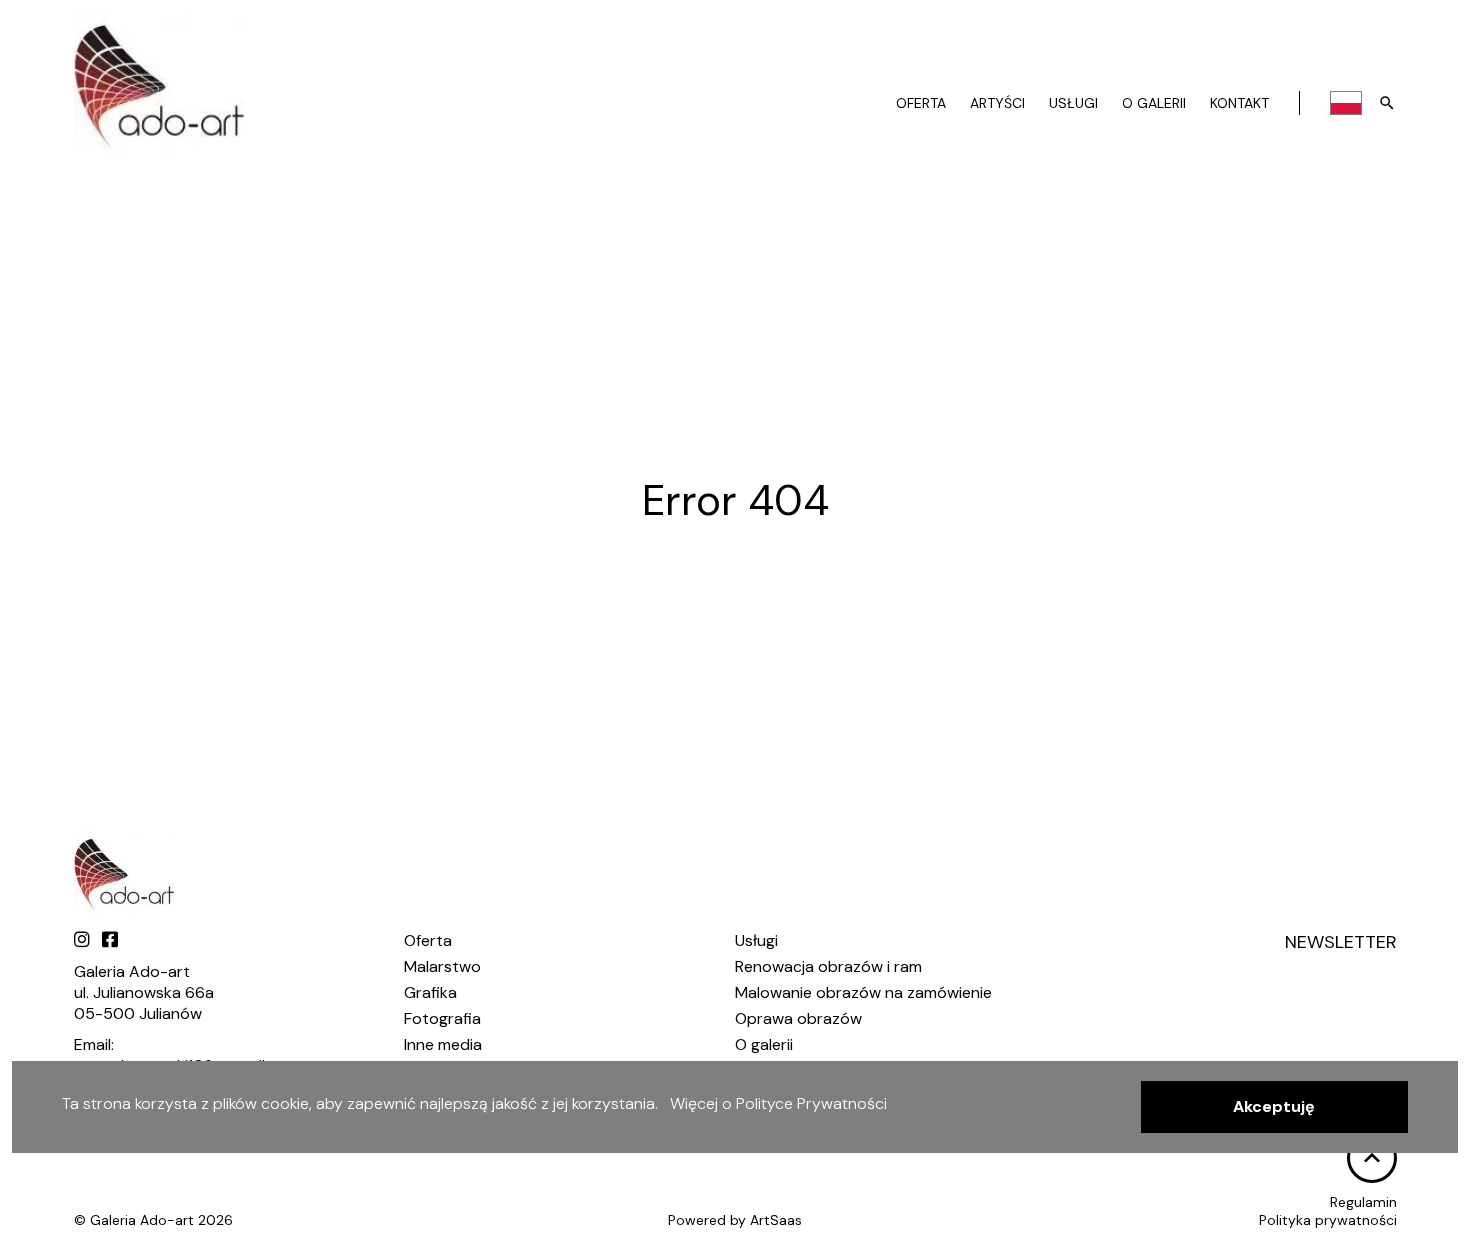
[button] (1274, 1107)
